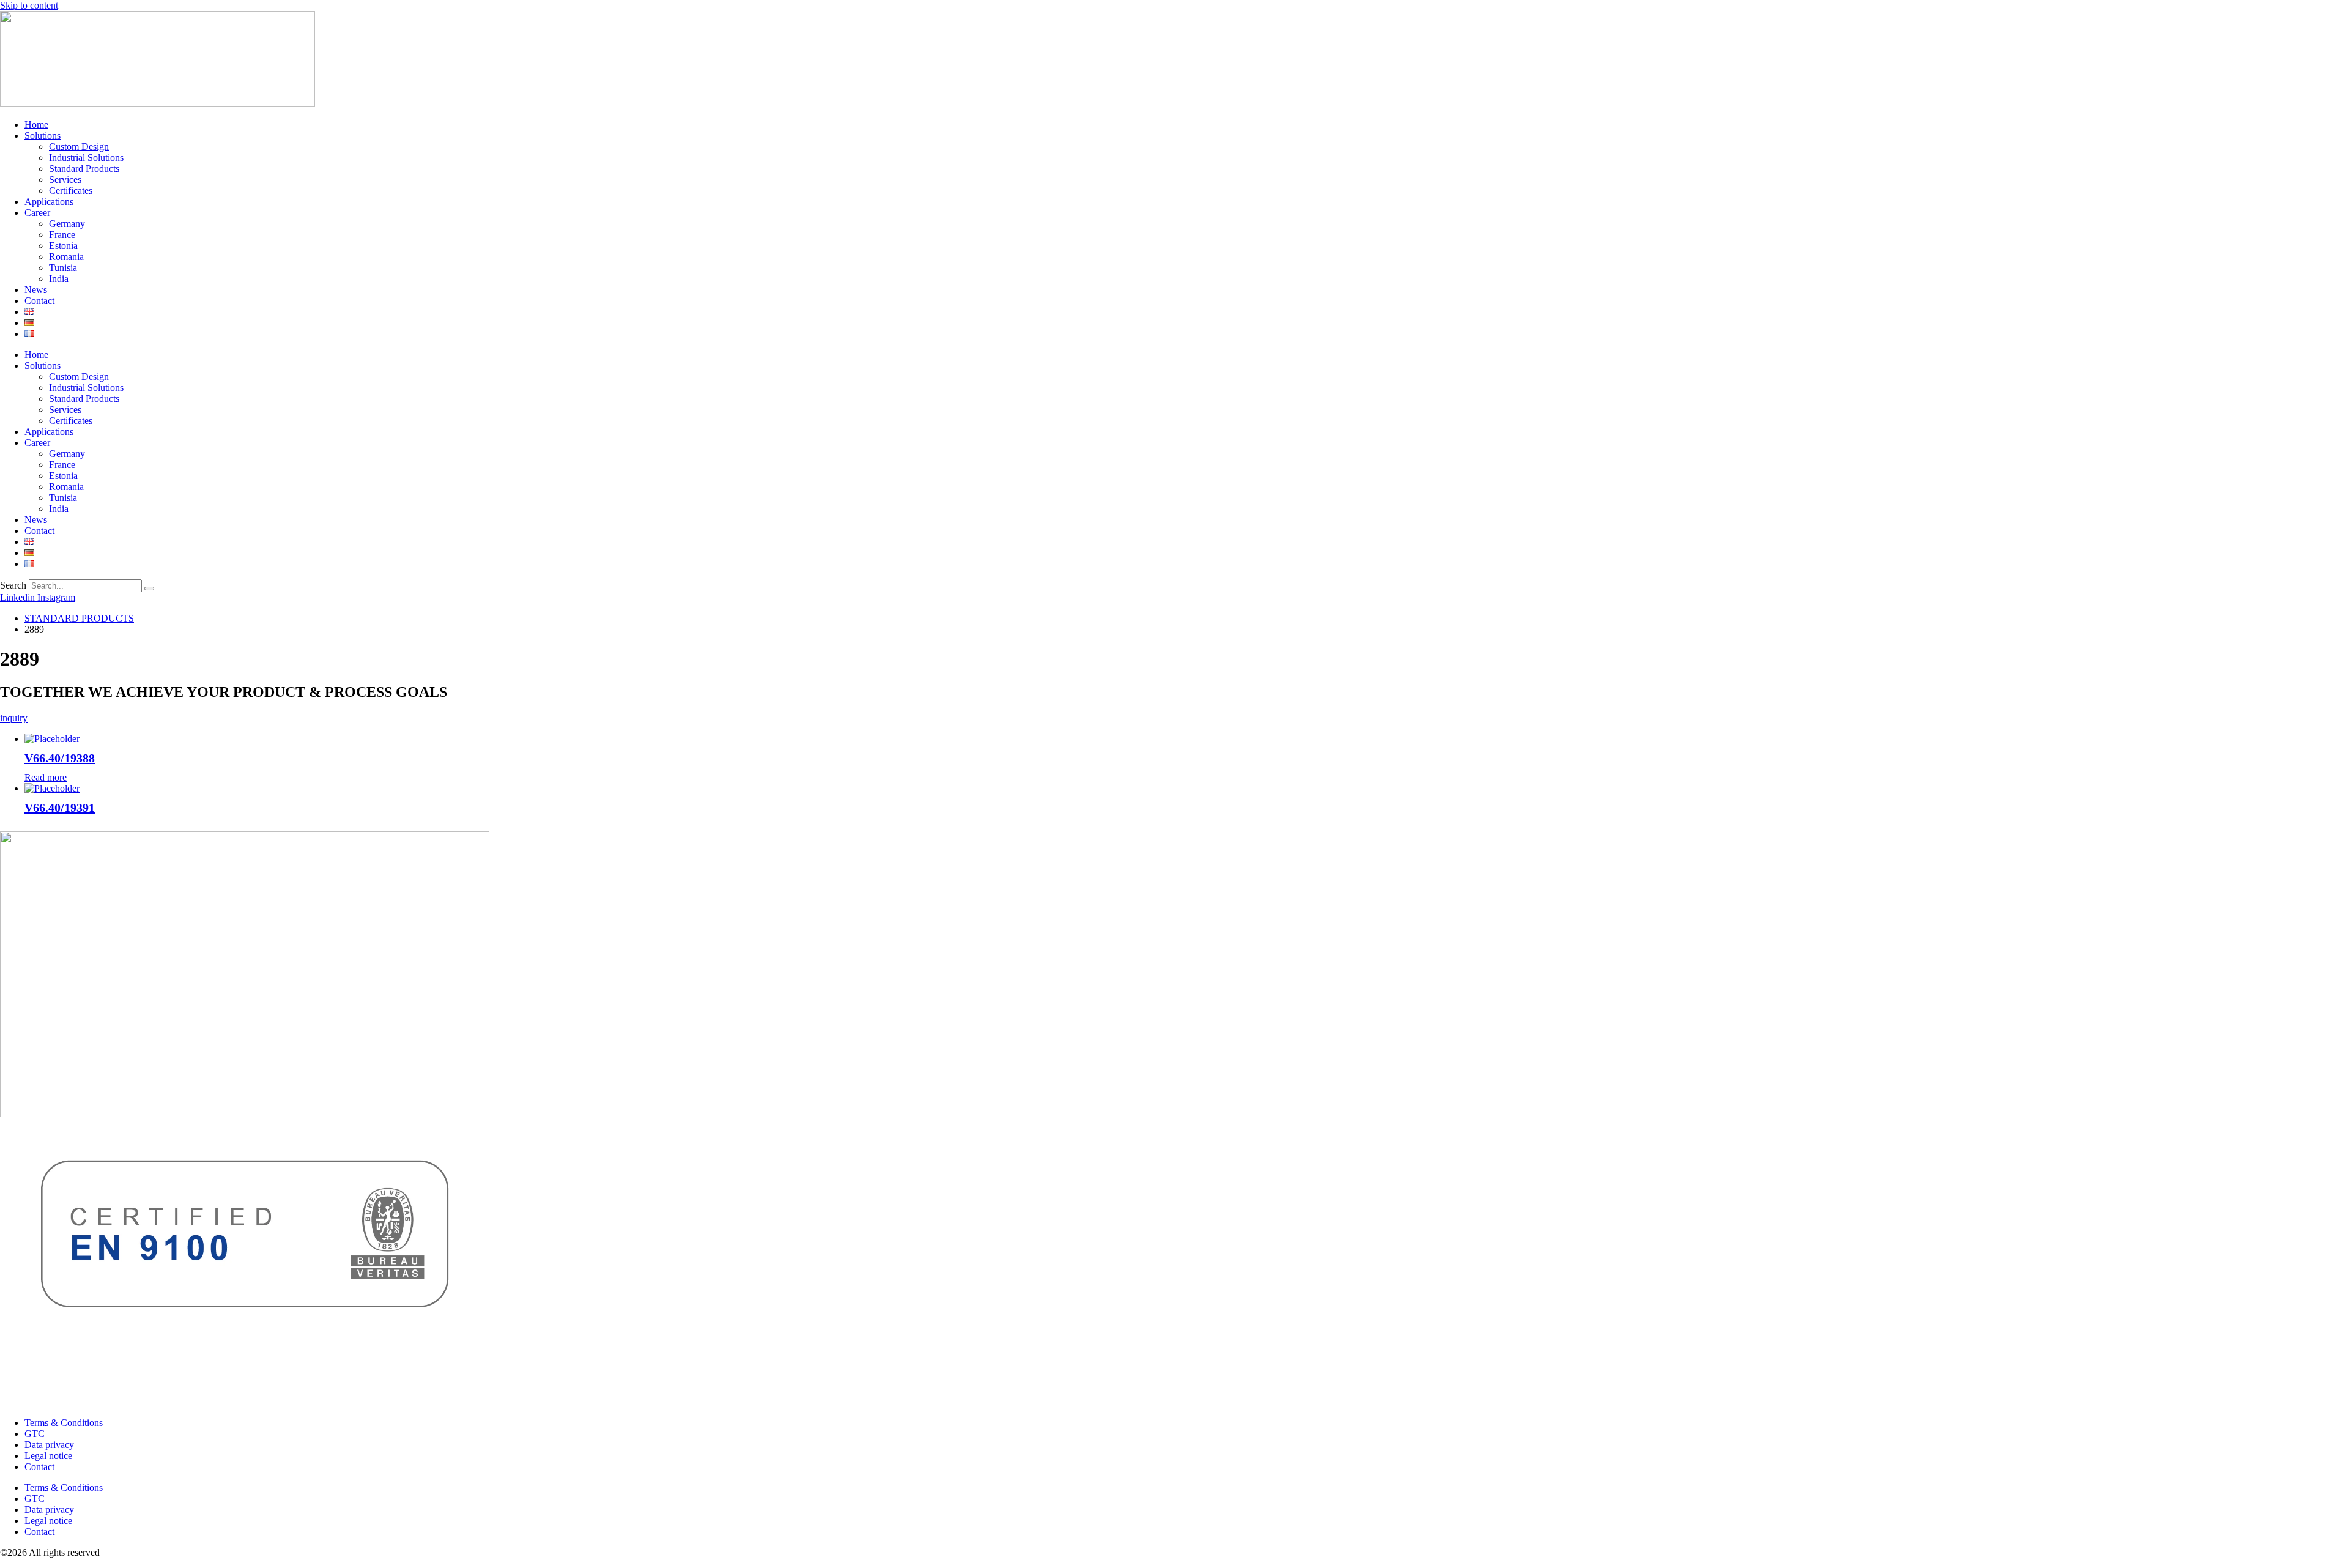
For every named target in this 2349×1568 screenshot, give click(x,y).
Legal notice (48, 1456)
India (59, 279)
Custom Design (79, 147)
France (62, 235)
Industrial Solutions (86, 158)
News (36, 290)
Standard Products (84, 169)
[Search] (149, 589)
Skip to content (29, 5)
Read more (46, 777)
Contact (39, 301)
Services (65, 180)
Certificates (71, 191)
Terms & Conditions (64, 1423)
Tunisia (63, 268)
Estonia (63, 246)
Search (13, 585)
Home (36, 124)
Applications (49, 202)
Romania (66, 257)
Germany (67, 224)
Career (37, 213)
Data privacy (49, 1445)
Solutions (43, 136)
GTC (35, 1434)
